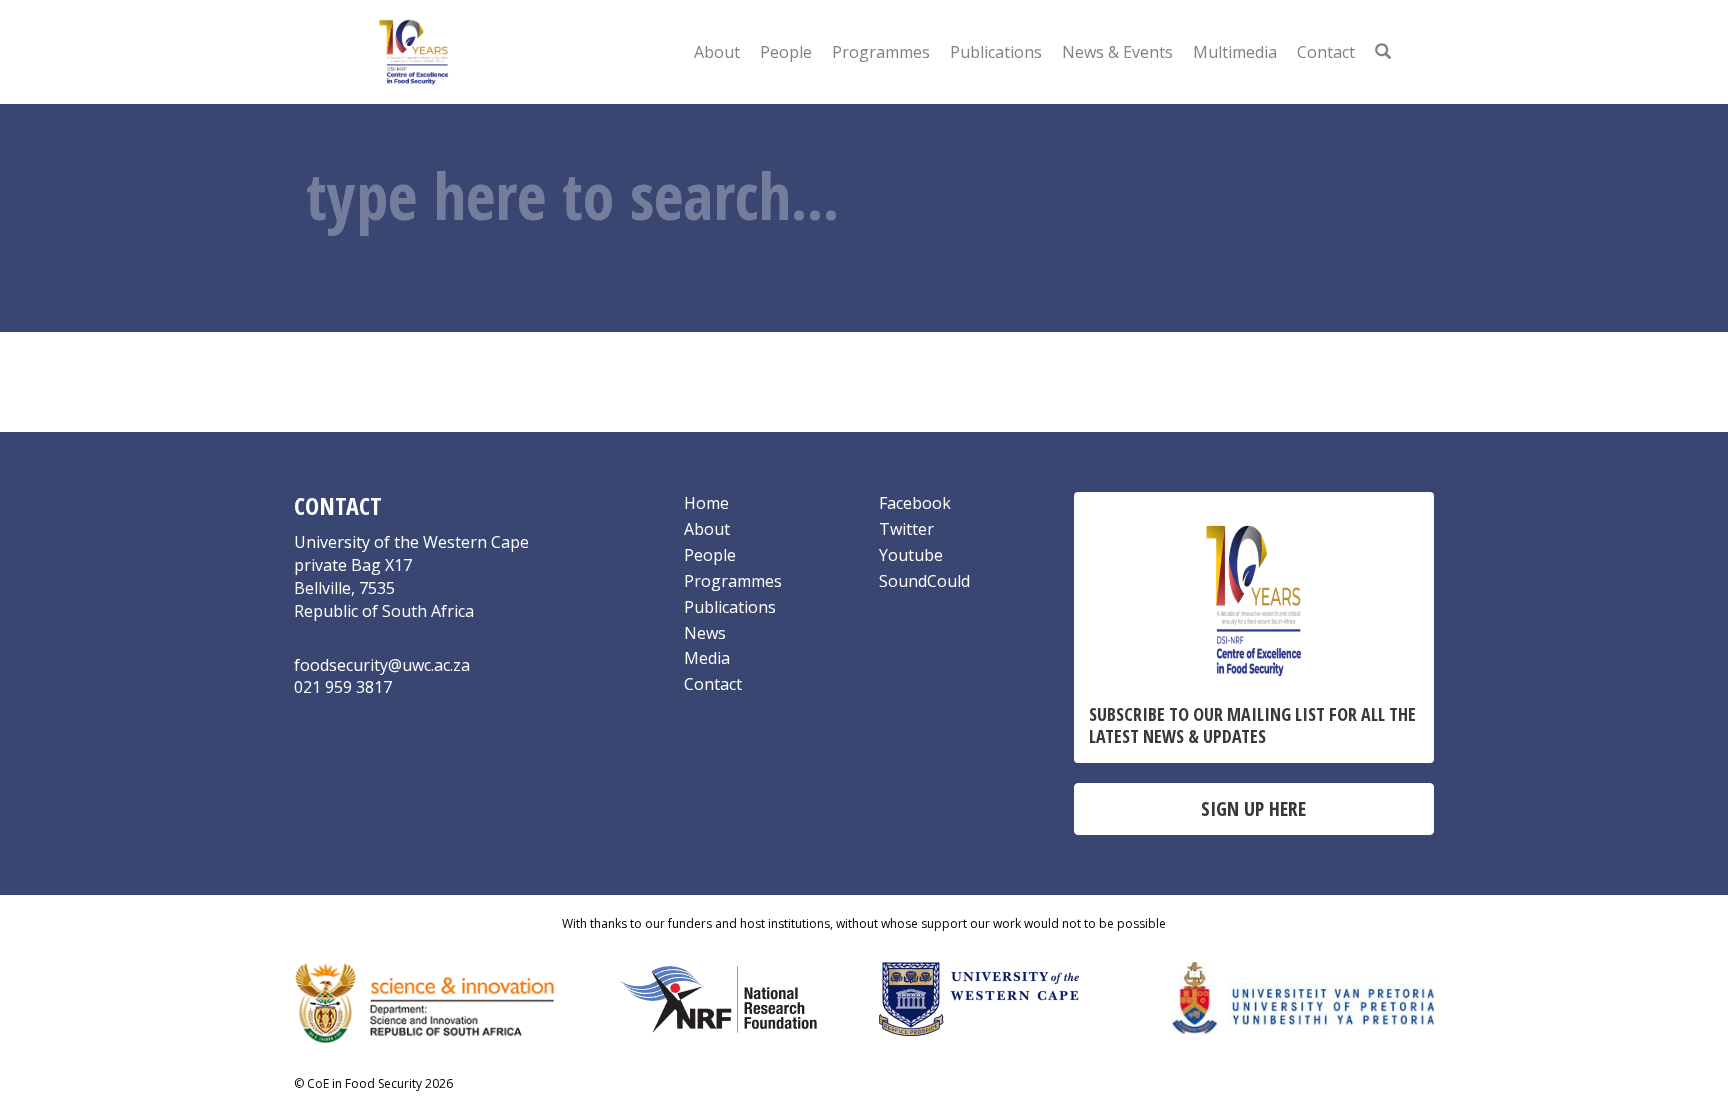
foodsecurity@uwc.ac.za (382, 665)
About (717, 52)
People (786, 52)
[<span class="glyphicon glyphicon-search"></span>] (1383, 52)
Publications (996, 52)
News (705, 633)
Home (706, 503)
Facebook (915, 503)
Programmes (881, 52)
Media (707, 658)
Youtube (911, 555)
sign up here (1253, 808)
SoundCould (924, 581)
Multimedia (1235, 52)
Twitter (906, 529)
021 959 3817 (343, 687)
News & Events (1117, 52)
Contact (1326, 52)
